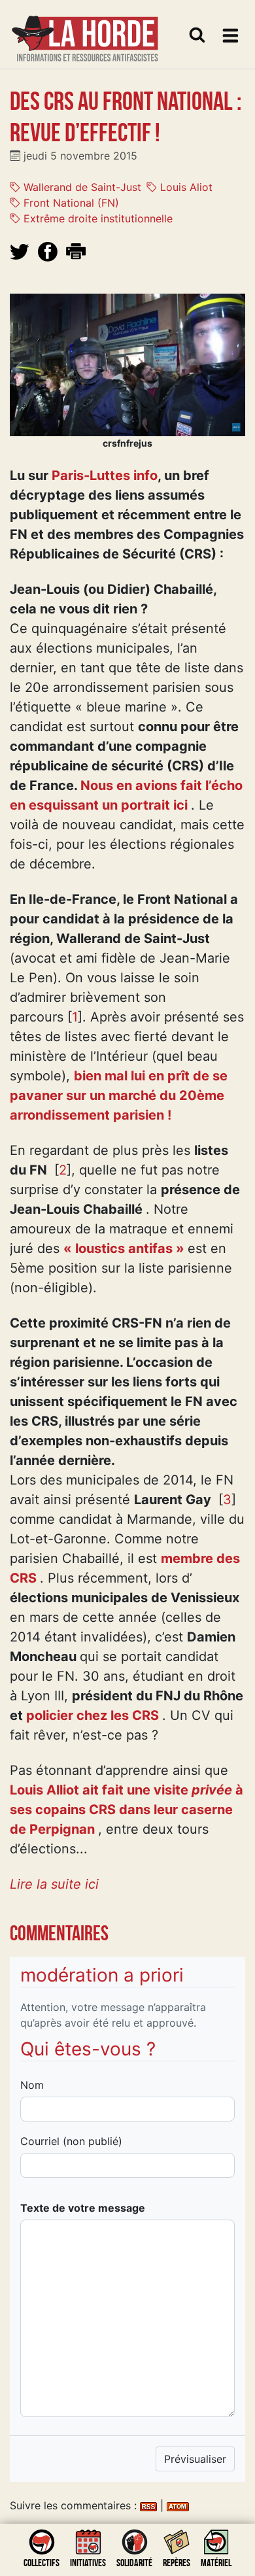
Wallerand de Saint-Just (81, 187)
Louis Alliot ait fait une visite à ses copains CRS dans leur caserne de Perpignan (127, 1810)
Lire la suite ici (54, 1884)
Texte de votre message (83, 2208)
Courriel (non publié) (71, 2141)
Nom (32, 2085)
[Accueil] (85, 30)
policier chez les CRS (93, 1715)
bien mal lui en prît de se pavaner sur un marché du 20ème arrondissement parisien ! (119, 1095)
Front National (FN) (70, 203)
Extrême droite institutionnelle (96, 218)
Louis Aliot (185, 187)
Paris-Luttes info (105, 475)
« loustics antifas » (124, 1248)
